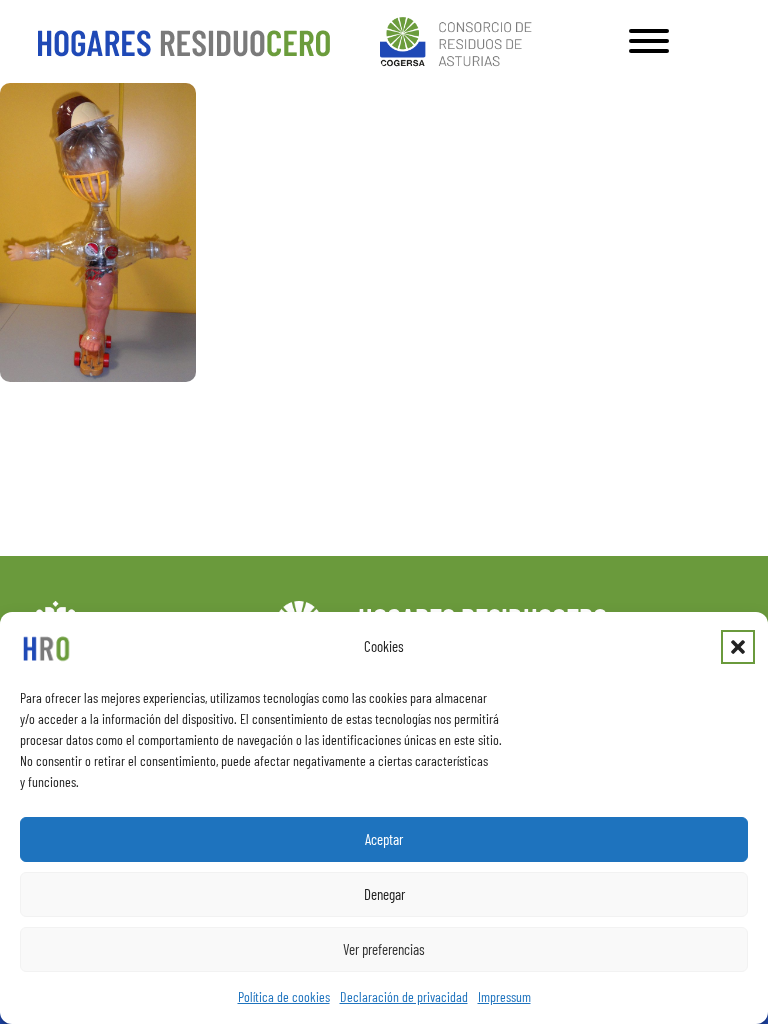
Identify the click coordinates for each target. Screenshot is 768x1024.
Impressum (504, 996)
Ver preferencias (384, 949)
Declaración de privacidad (404, 996)
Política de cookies (284, 996)
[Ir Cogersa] (459, 38)
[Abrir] (649, 41)
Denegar (384, 894)
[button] (738, 647)
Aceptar (384, 839)
